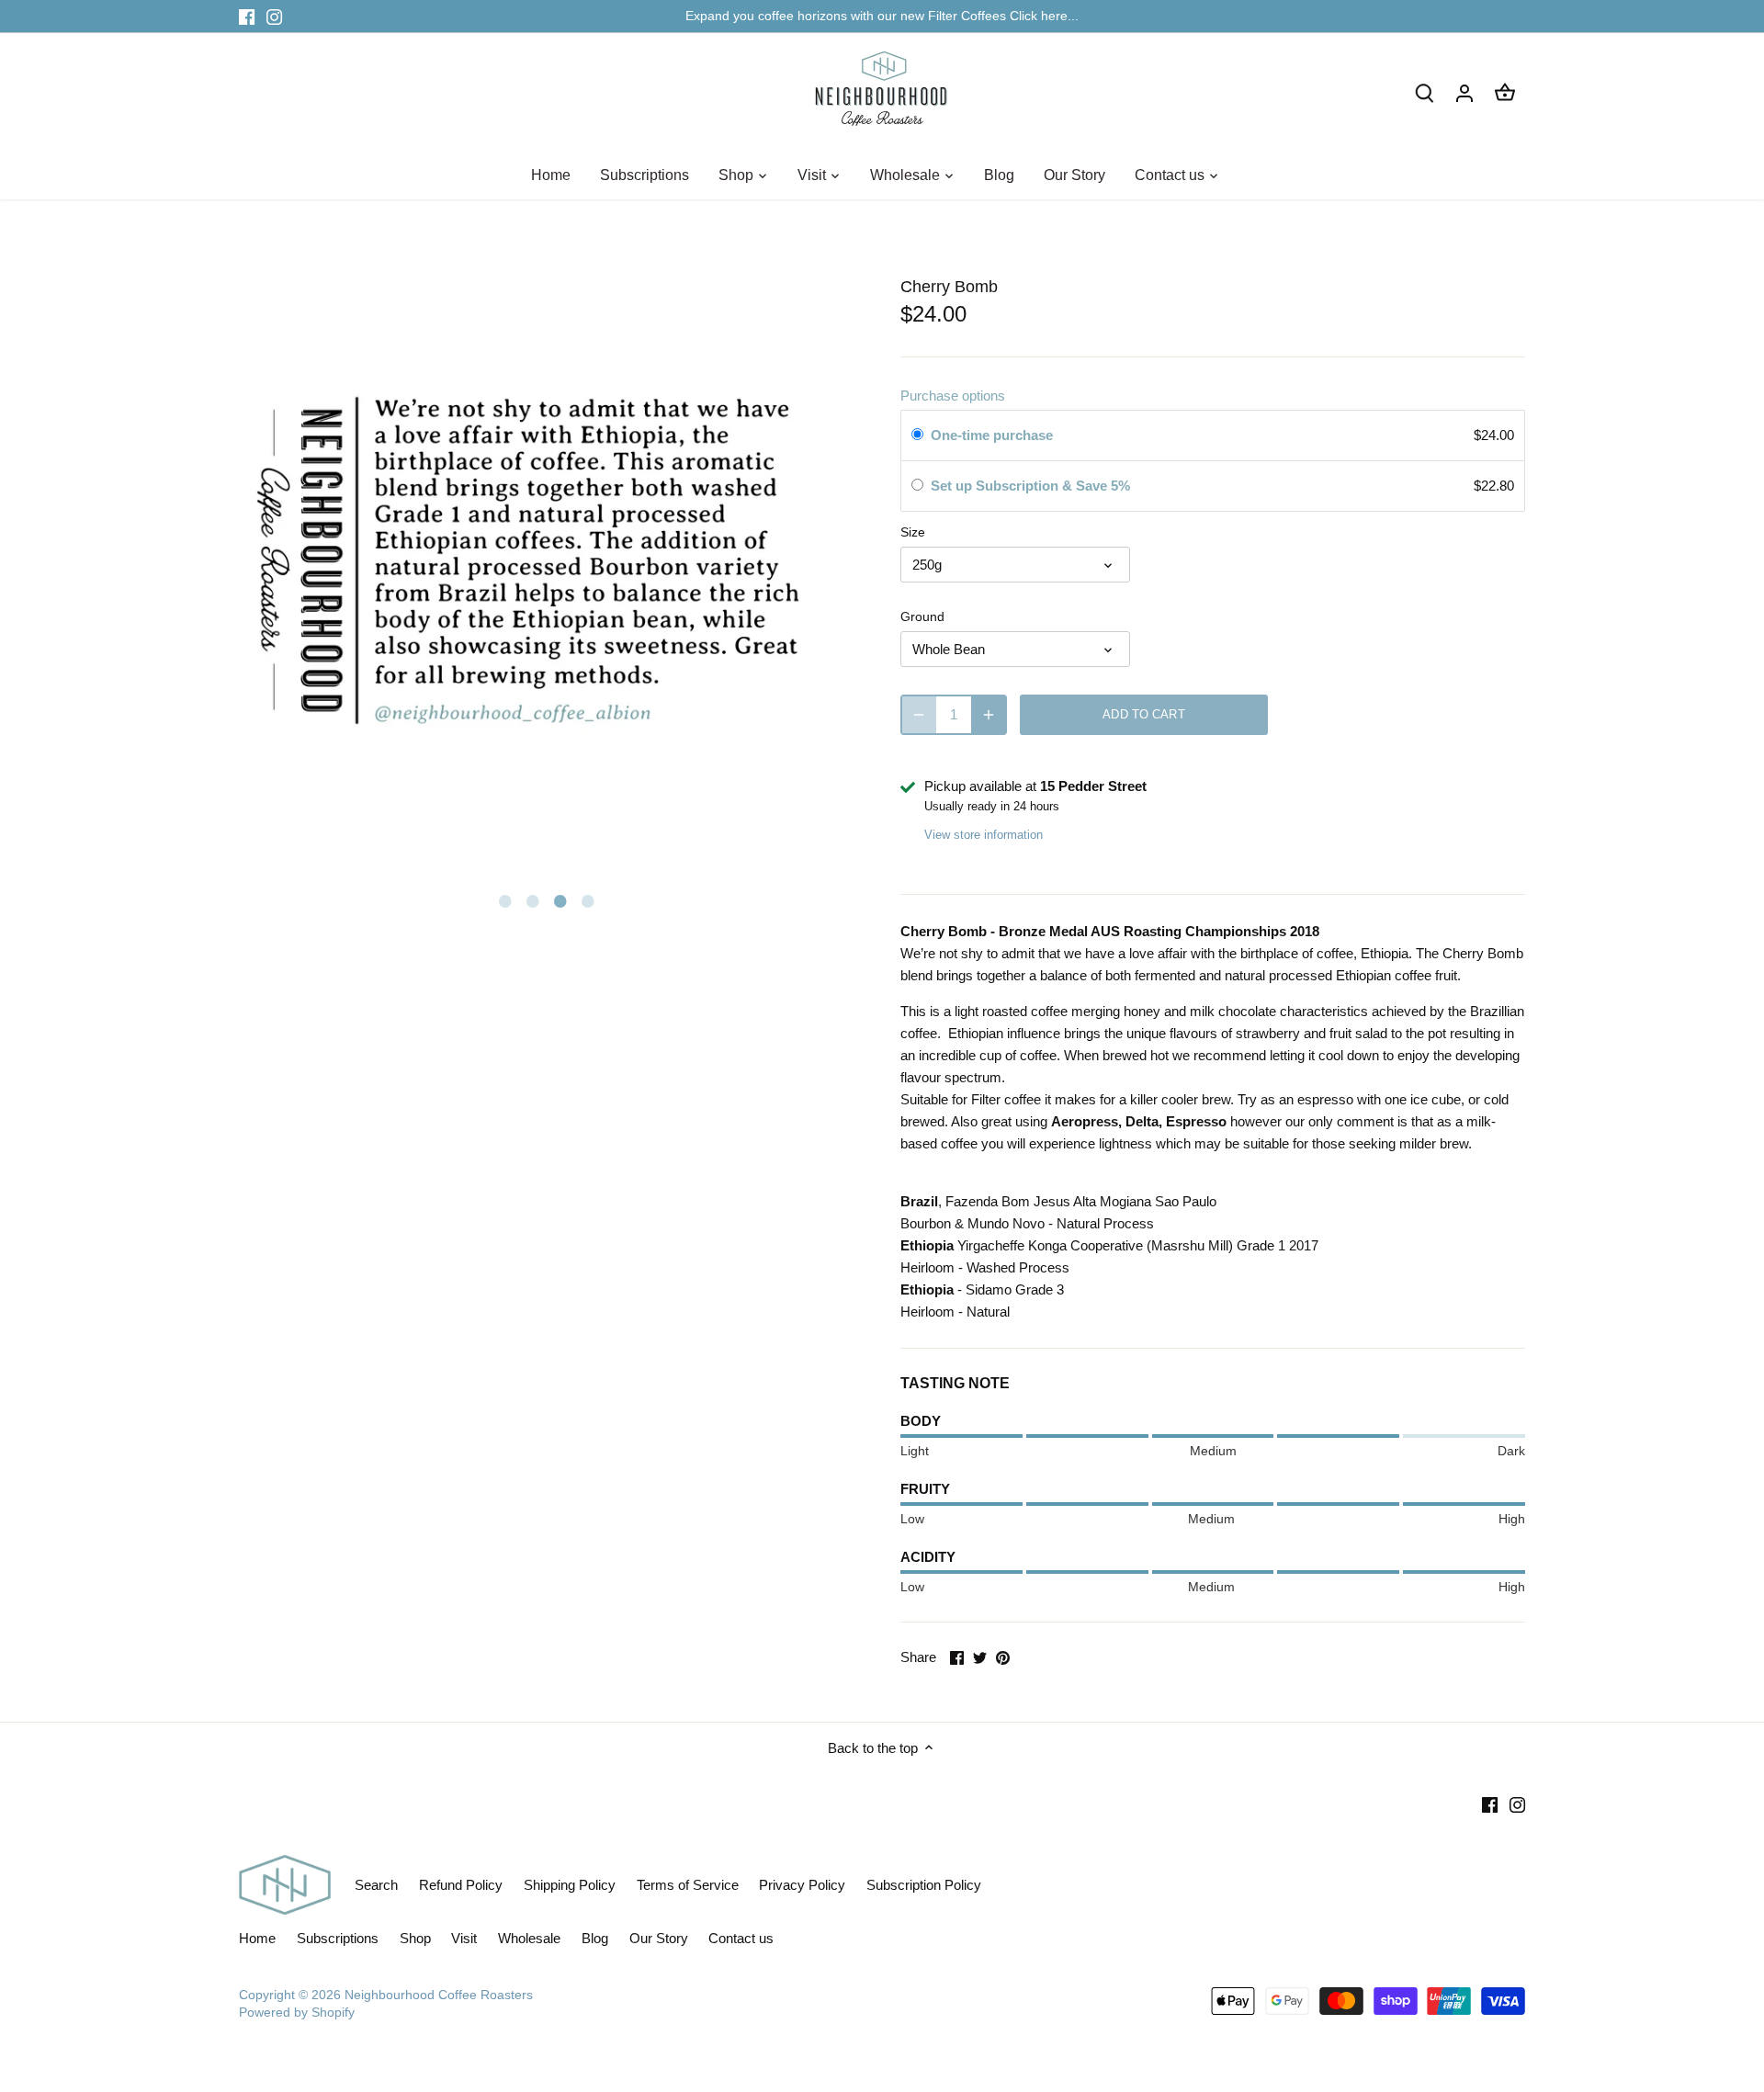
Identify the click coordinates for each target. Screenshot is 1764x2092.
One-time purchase (992, 435)
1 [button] (505, 900)
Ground (922, 617)
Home (257, 1938)
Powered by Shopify (297, 2013)
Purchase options (953, 396)
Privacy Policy (802, 1885)
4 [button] (588, 900)
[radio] (917, 435)
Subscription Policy (924, 1885)
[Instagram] (274, 16)
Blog (595, 1938)
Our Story (659, 1938)
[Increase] (989, 715)
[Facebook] (247, 16)
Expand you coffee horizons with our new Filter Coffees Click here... (882, 16)
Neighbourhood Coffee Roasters (439, 1995)
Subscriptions (338, 1938)
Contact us (741, 1938)
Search (376, 1885)
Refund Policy (461, 1885)
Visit (464, 1938)
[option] (551, 560)
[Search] (1424, 92)
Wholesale (529, 1938)
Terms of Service (688, 1885)
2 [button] (533, 900)
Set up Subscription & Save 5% (1032, 486)
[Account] (1464, 92)
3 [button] (560, 900)
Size (913, 532)
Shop (415, 1938)
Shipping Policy (570, 1885)
